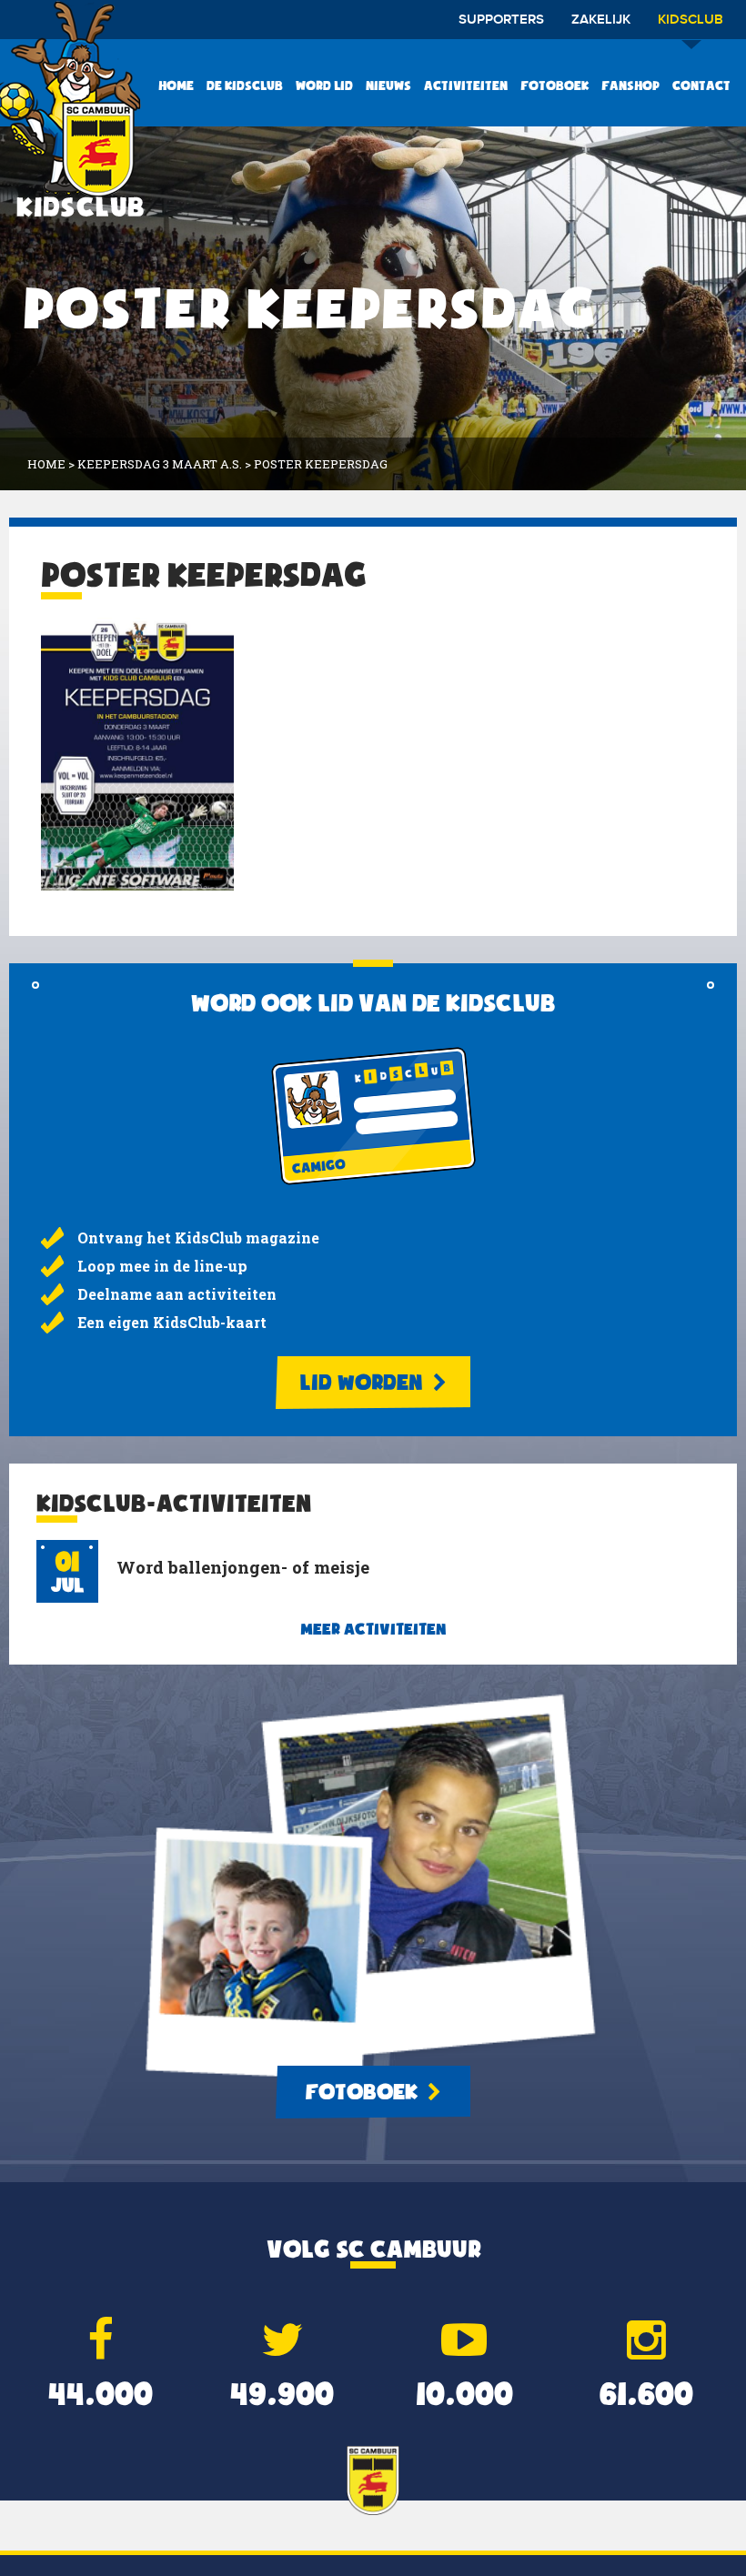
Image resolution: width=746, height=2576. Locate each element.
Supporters (501, 20)
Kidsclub (691, 20)
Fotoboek (554, 86)
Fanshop (630, 86)
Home (176, 86)
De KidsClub (245, 86)
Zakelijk (601, 20)
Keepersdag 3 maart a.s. (160, 464)
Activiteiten (466, 86)
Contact (701, 86)
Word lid (324, 86)
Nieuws (388, 86)
